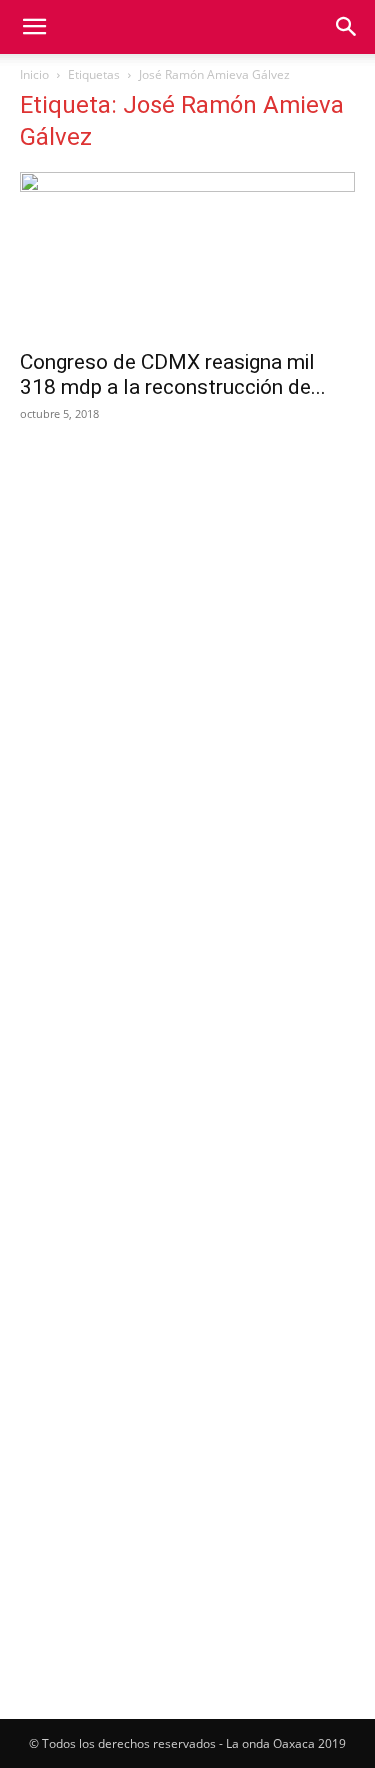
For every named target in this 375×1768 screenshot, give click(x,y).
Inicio (34, 74)
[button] (34, 27)
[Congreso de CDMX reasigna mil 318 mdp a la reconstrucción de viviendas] (187, 254)
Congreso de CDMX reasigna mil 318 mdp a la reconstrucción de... (173, 374)
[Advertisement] (187, 641)
